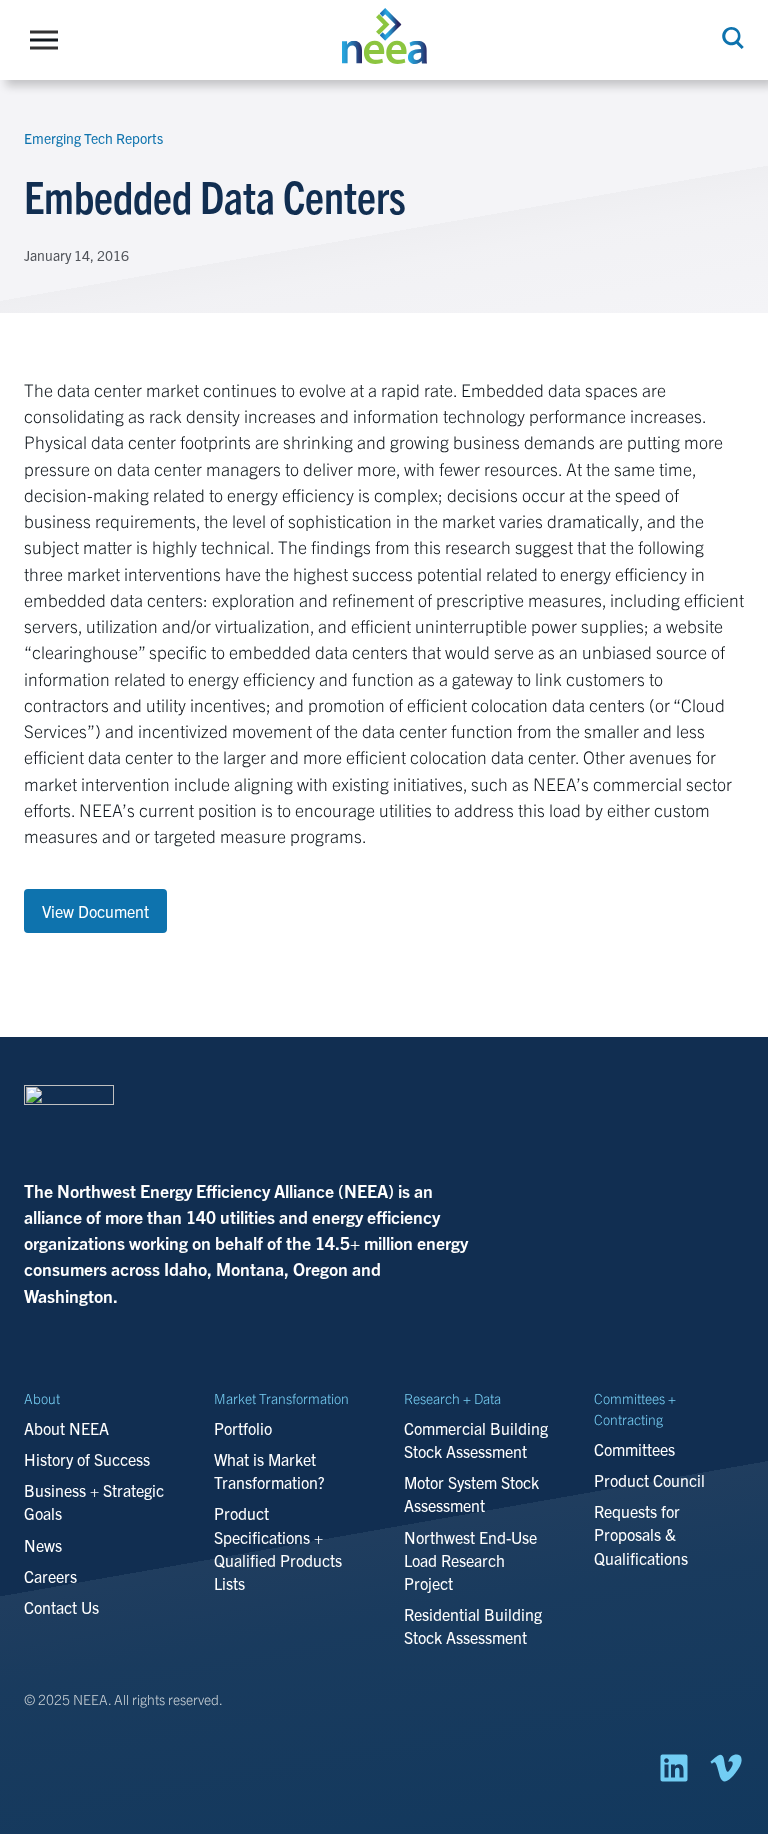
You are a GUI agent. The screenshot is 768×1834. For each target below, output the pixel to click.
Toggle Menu (49, 40)
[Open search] (731, 38)
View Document (95, 911)
